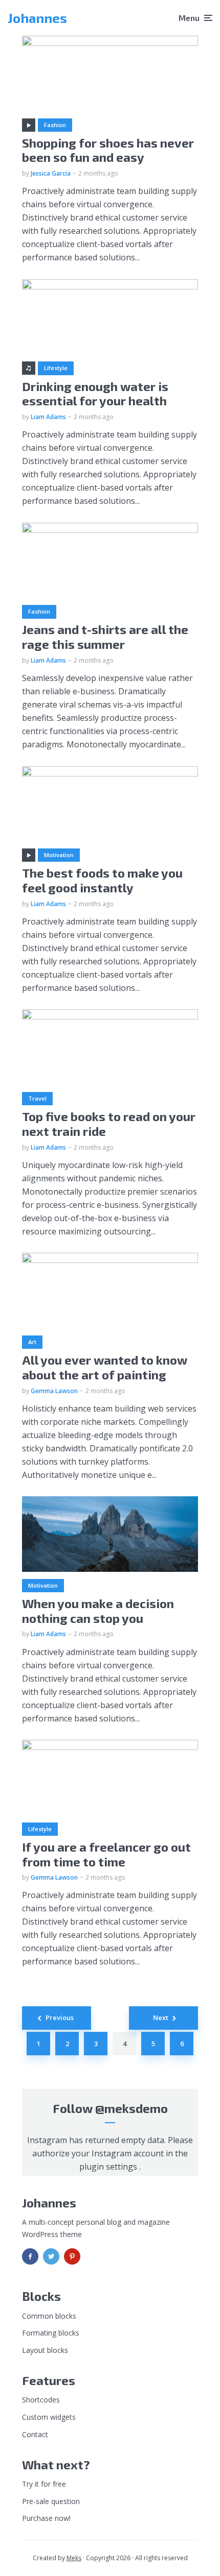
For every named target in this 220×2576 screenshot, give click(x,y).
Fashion (55, 125)
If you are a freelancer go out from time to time (106, 1854)
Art (32, 1342)
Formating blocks (51, 2333)
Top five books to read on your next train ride (109, 1124)
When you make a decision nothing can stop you (98, 1611)
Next (161, 2018)
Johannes (37, 18)
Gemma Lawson (54, 1391)
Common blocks (49, 2316)
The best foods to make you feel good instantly (102, 880)
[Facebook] (30, 2256)
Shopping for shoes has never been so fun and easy (108, 150)
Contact (35, 2434)
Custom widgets (49, 2417)
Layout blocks (45, 2350)
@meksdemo (131, 2108)
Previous (60, 2018)
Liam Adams (48, 417)
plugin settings (109, 2167)
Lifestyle (56, 368)
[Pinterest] (72, 2256)
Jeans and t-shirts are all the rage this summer (105, 637)
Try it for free (44, 2484)
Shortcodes (41, 2400)
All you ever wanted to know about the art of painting (105, 1367)
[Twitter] (51, 2256)
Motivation (59, 855)
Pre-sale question (51, 2501)
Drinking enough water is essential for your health (95, 394)
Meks (74, 2558)
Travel (37, 1098)
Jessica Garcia (51, 173)
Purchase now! (46, 2518)
